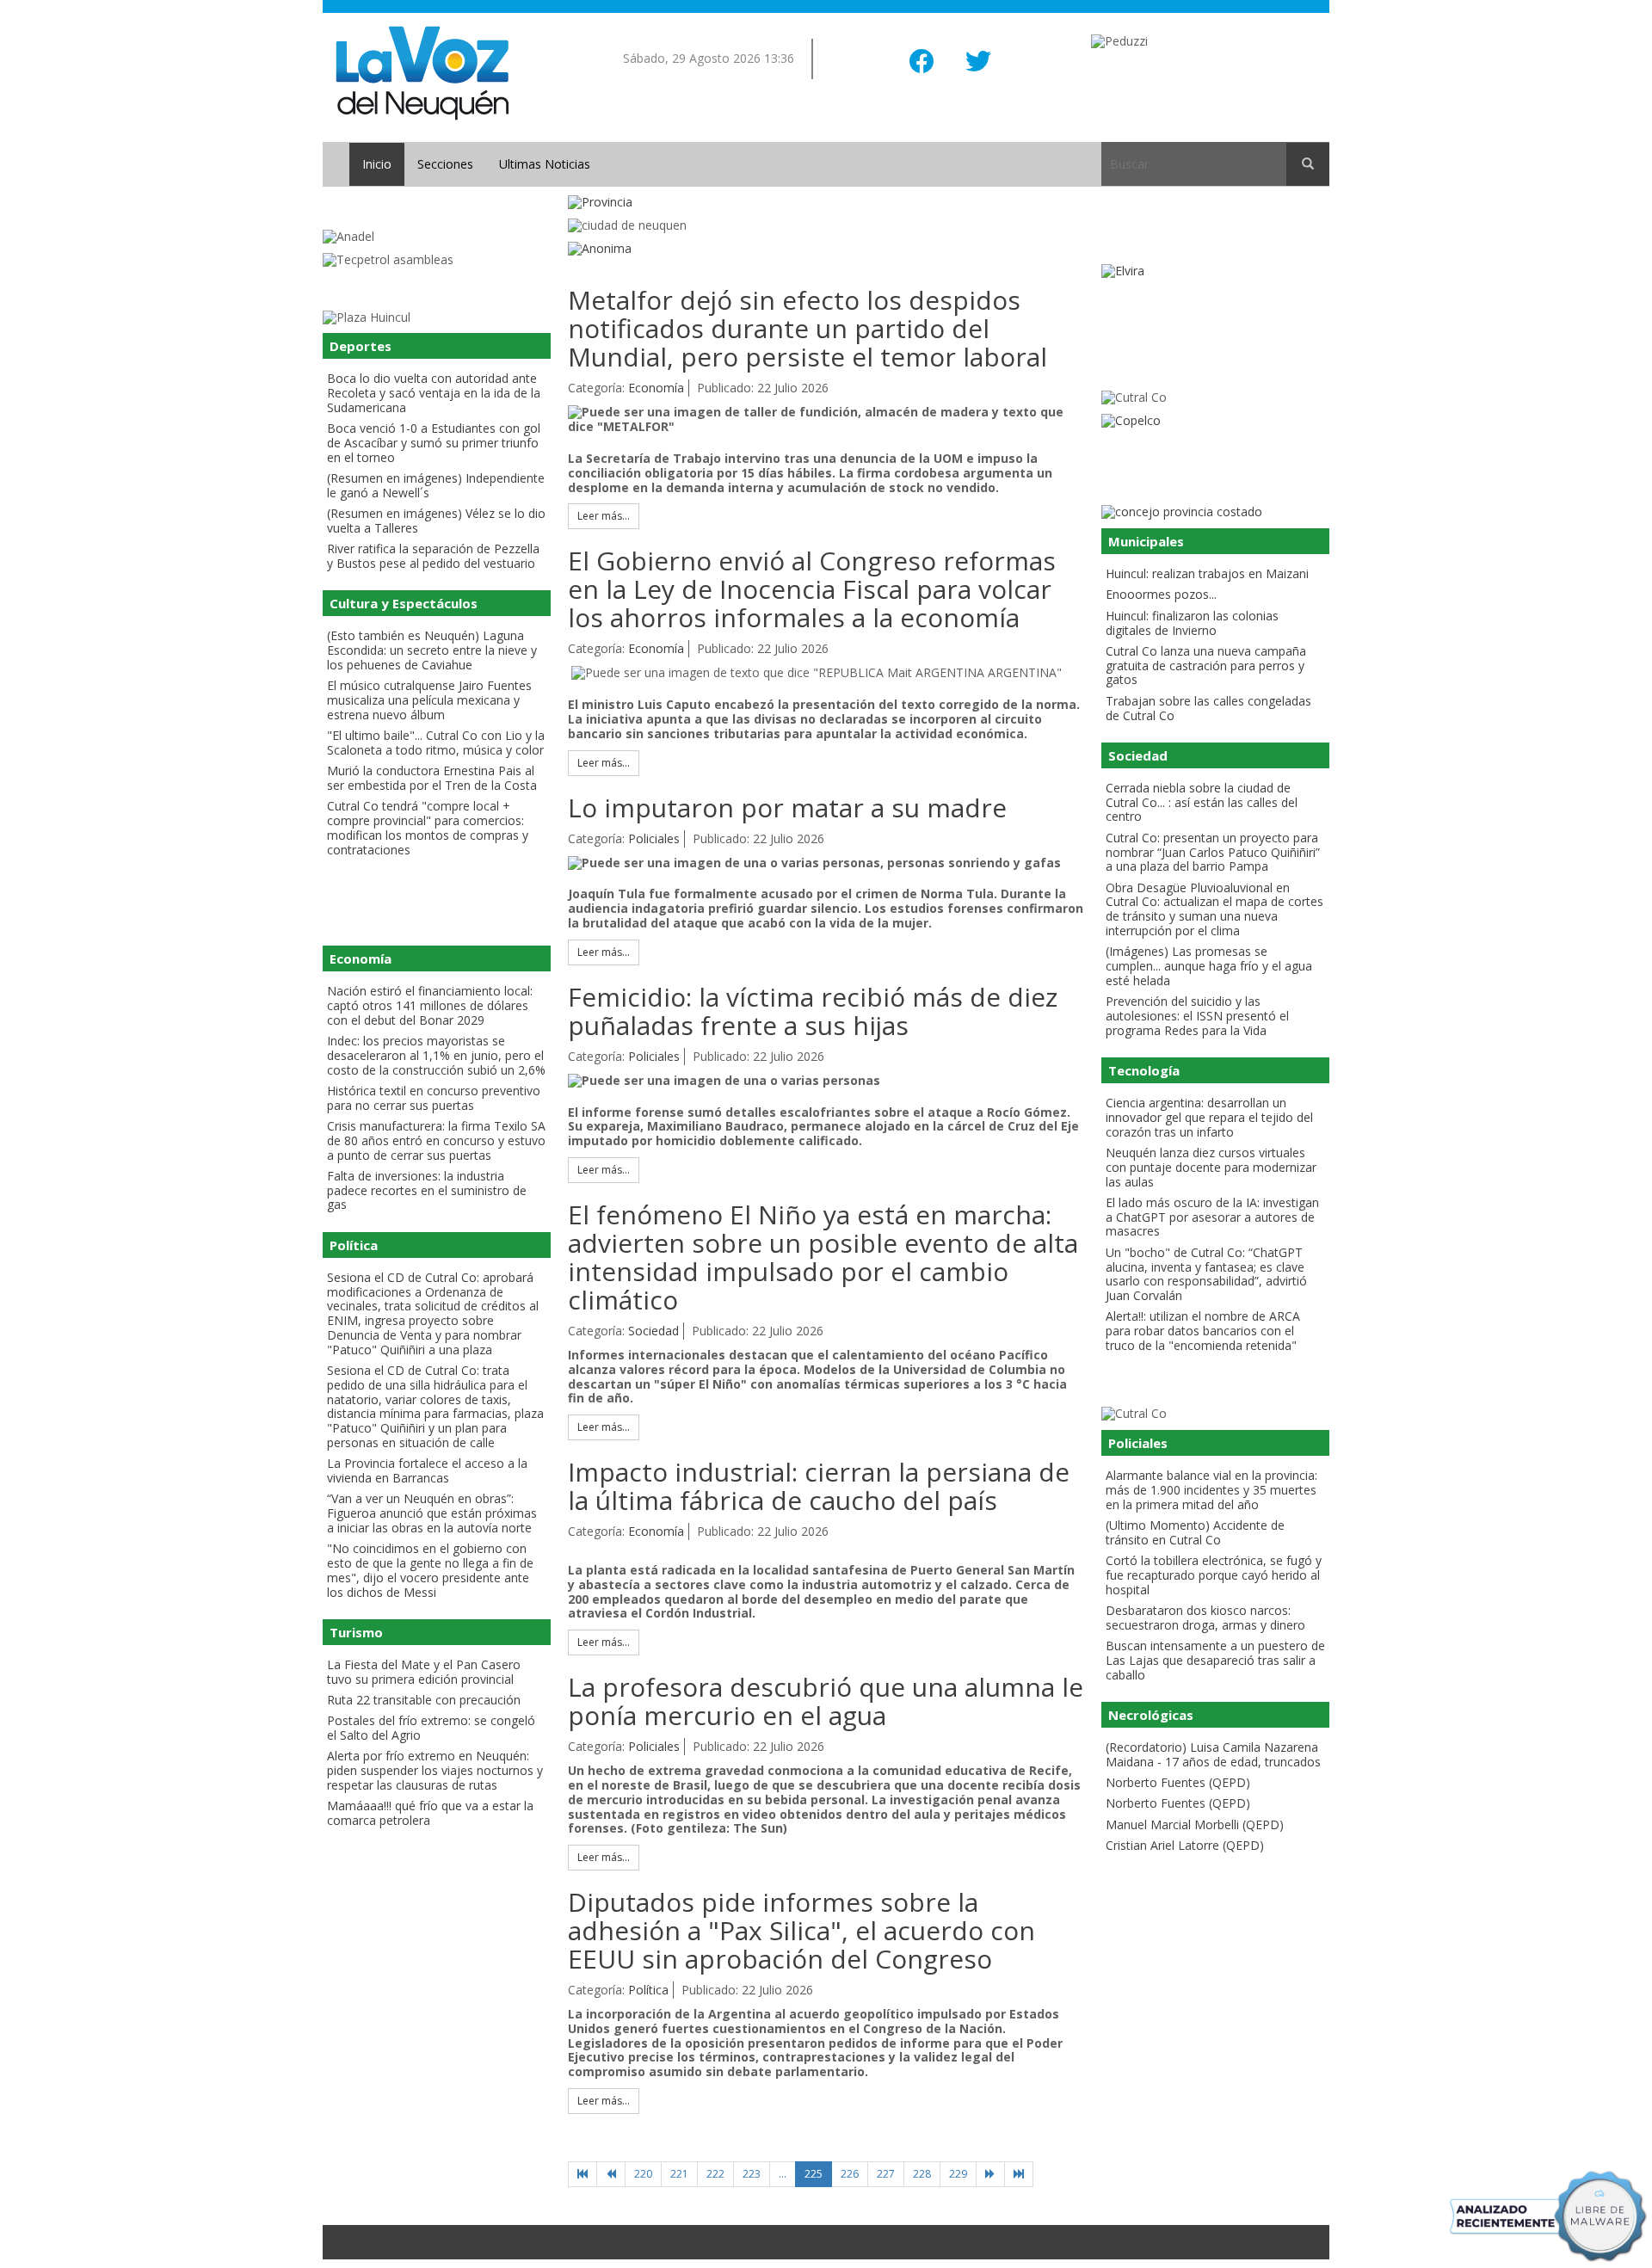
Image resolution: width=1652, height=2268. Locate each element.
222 (715, 2174)
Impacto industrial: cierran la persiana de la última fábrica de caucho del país (819, 1486)
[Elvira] (1215, 271)
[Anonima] (826, 249)
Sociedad (653, 1331)
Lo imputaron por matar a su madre (787, 807)
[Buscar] (1308, 164)
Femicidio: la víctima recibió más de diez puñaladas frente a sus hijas (813, 1011)
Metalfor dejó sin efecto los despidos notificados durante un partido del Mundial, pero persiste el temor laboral (808, 328)
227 (886, 2174)
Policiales (654, 838)
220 (643, 2174)
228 (922, 2174)
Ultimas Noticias (545, 164)
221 (679, 2174)
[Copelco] (1215, 421)
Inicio (377, 164)
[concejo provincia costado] (1215, 512)
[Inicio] (583, 2174)
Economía (656, 388)
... (783, 2174)
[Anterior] (611, 2174)
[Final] (1019, 2174)
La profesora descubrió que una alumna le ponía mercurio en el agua (826, 1701)
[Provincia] (826, 203)
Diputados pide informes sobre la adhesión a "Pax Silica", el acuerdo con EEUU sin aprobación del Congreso (801, 1930)
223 (752, 2174)
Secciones (445, 164)
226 (850, 2174)
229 (958, 2174)
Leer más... (604, 516)
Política (648, 1990)
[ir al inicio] (422, 72)
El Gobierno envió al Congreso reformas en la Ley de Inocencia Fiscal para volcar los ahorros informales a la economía (812, 589)
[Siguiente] (990, 2174)
